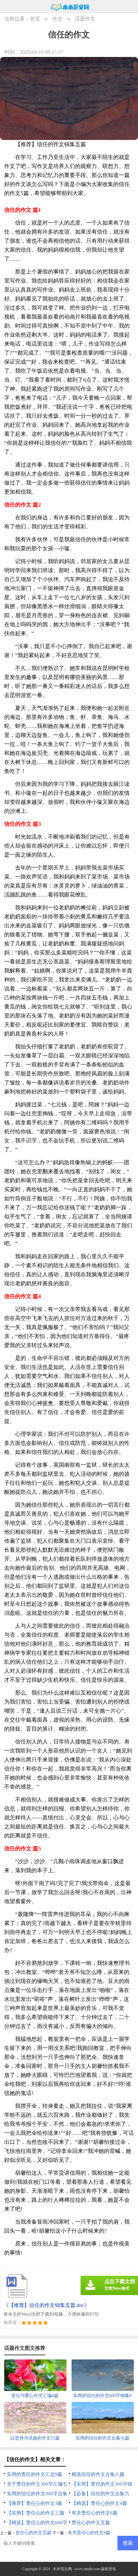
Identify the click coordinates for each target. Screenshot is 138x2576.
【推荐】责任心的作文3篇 (34, 2503)
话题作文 (85, 19)
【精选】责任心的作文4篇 (99, 2503)
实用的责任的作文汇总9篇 (34, 2474)
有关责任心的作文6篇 (95, 2513)
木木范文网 (62, 2569)
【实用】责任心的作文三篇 (36, 2513)
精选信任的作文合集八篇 (98, 2474)
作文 (57, 19)
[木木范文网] (70, 7)
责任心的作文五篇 (91, 2523)
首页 (35, 19)
